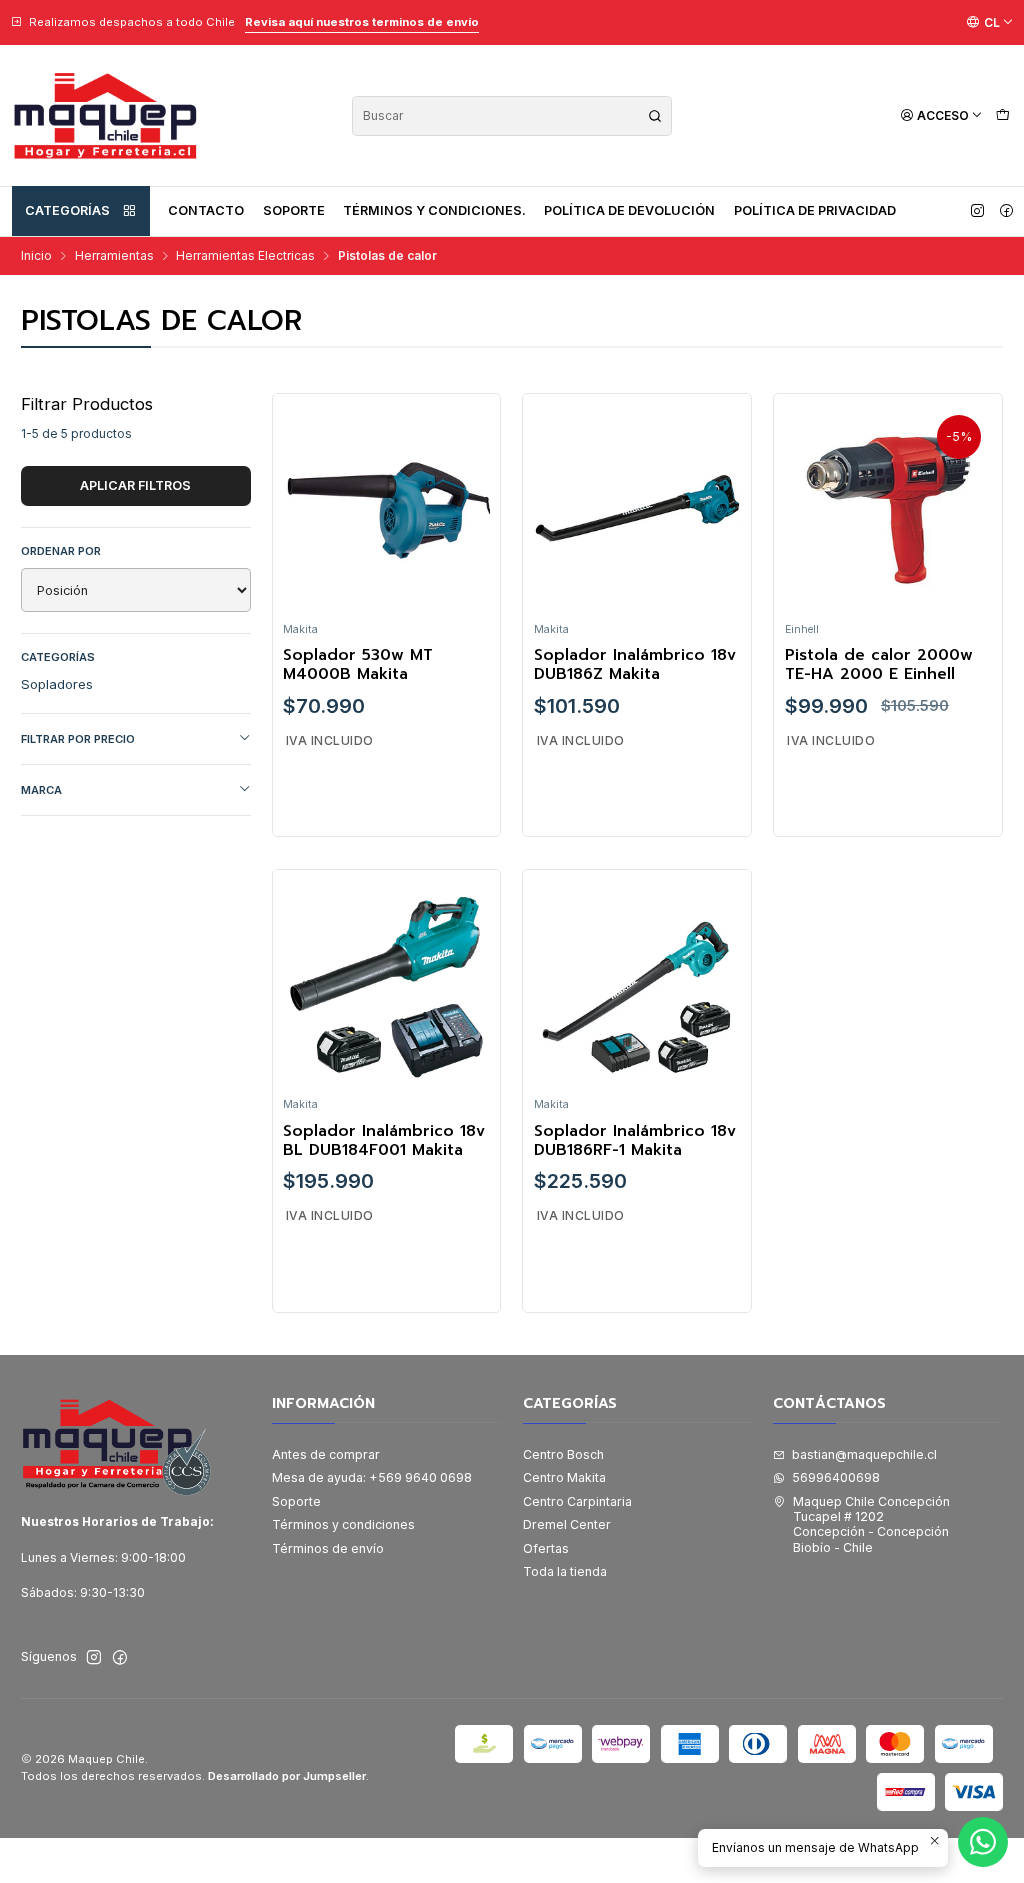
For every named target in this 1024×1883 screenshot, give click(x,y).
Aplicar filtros (135, 485)
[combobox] (512, 116)
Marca (41, 790)
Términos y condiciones (343, 1524)
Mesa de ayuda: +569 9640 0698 (372, 1477)
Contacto (206, 210)
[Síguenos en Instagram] (977, 211)
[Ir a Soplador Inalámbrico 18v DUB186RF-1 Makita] (637, 983)
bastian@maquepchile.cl (864, 1454)
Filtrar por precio (78, 739)
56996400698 (836, 1477)
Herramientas (114, 256)
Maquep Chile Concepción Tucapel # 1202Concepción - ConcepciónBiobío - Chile (871, 1524)
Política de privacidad (815, 210)
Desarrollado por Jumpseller (287, 1776)
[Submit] (655, 116)
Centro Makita (564, 1477)
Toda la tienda (565, 1571)
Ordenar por (61, 551)
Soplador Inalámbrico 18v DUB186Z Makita (635, 665)
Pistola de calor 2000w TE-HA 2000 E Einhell (879, 665)
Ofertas (546, 1548)
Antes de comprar (326, 1454)
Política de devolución (629, 210)
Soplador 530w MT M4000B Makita (358, 665)
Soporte (294, 210)
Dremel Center (567, 1524)
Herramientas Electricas (245, 256)
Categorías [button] (67, 210)
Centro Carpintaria (577, 1501)
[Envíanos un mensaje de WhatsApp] (983, 1842)
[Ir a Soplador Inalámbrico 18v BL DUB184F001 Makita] (386, 983)
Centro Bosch (563, 1454)
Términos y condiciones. (434, 210)
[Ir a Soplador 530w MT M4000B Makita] (386, 508)
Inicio (36, 256)
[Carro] (1002, 115)
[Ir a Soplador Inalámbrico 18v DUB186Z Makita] (637, 508)
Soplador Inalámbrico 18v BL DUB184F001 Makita (384, 1141)
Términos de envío (328, 1548)
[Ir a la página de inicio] (105, 115)
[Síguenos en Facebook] (1006, 211)
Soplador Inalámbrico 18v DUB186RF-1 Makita (635, 1141)
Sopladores (57, 684)
